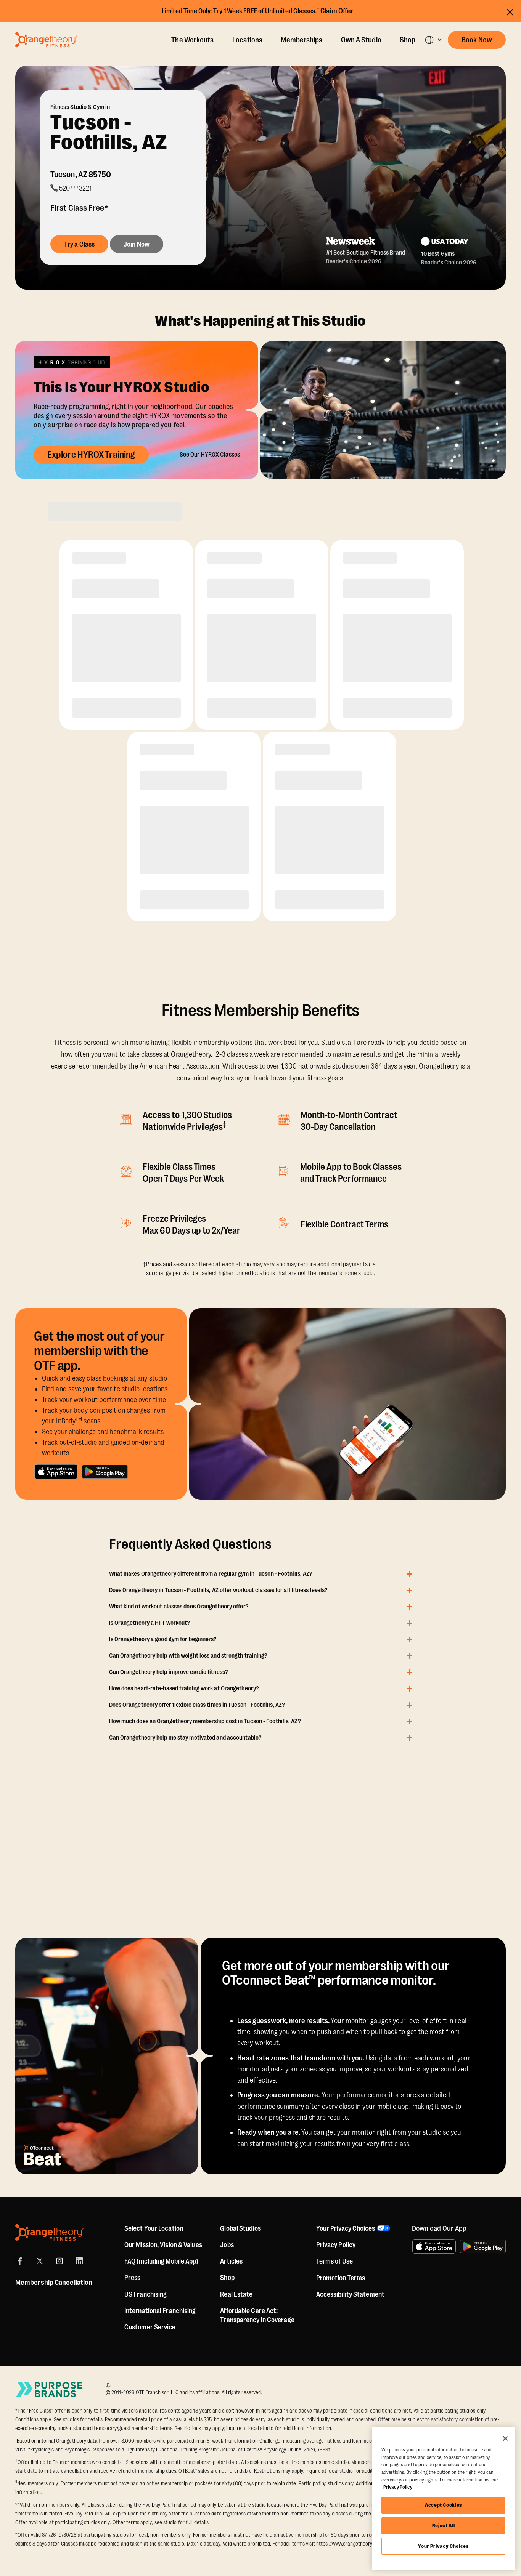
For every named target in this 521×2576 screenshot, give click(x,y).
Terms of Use (334, 2261)
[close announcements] (510, 12)
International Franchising (160, 2311)
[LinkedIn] (79, 2261)
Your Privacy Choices (443, 2546)
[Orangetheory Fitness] (50, 2232)
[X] (40, 2261)
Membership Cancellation (54, 2283)
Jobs (227, 2245)
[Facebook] (20, 2261)
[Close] (505, 2438)
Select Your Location (154, 2228)
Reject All (444, 2526)
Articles (231, 2261)
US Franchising (146, 2294)
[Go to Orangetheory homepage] (46, 40)
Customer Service (150, 2327)
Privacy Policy (336, 2245)
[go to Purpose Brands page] (50, 2389)
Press (133, 2278)
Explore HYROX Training (91, 455)
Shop (408, 40)
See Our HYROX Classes (210, 455)
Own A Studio (361, 40)
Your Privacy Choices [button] (346, 2228)
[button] (433, 40)
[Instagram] (59, 2261)
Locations (248, 40)
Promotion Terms (341, 2278)
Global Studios (240, 2228)
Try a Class (79, 244)
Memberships (302, 40)
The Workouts (192, 40)
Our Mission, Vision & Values (163, 2245)
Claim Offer (337, 11)
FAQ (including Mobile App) (162, 2261)
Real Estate (236, 2294)
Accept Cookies (443, 2505)
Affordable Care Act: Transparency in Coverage (257, 2315)
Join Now (137, 244)
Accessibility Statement (350, 2294)
